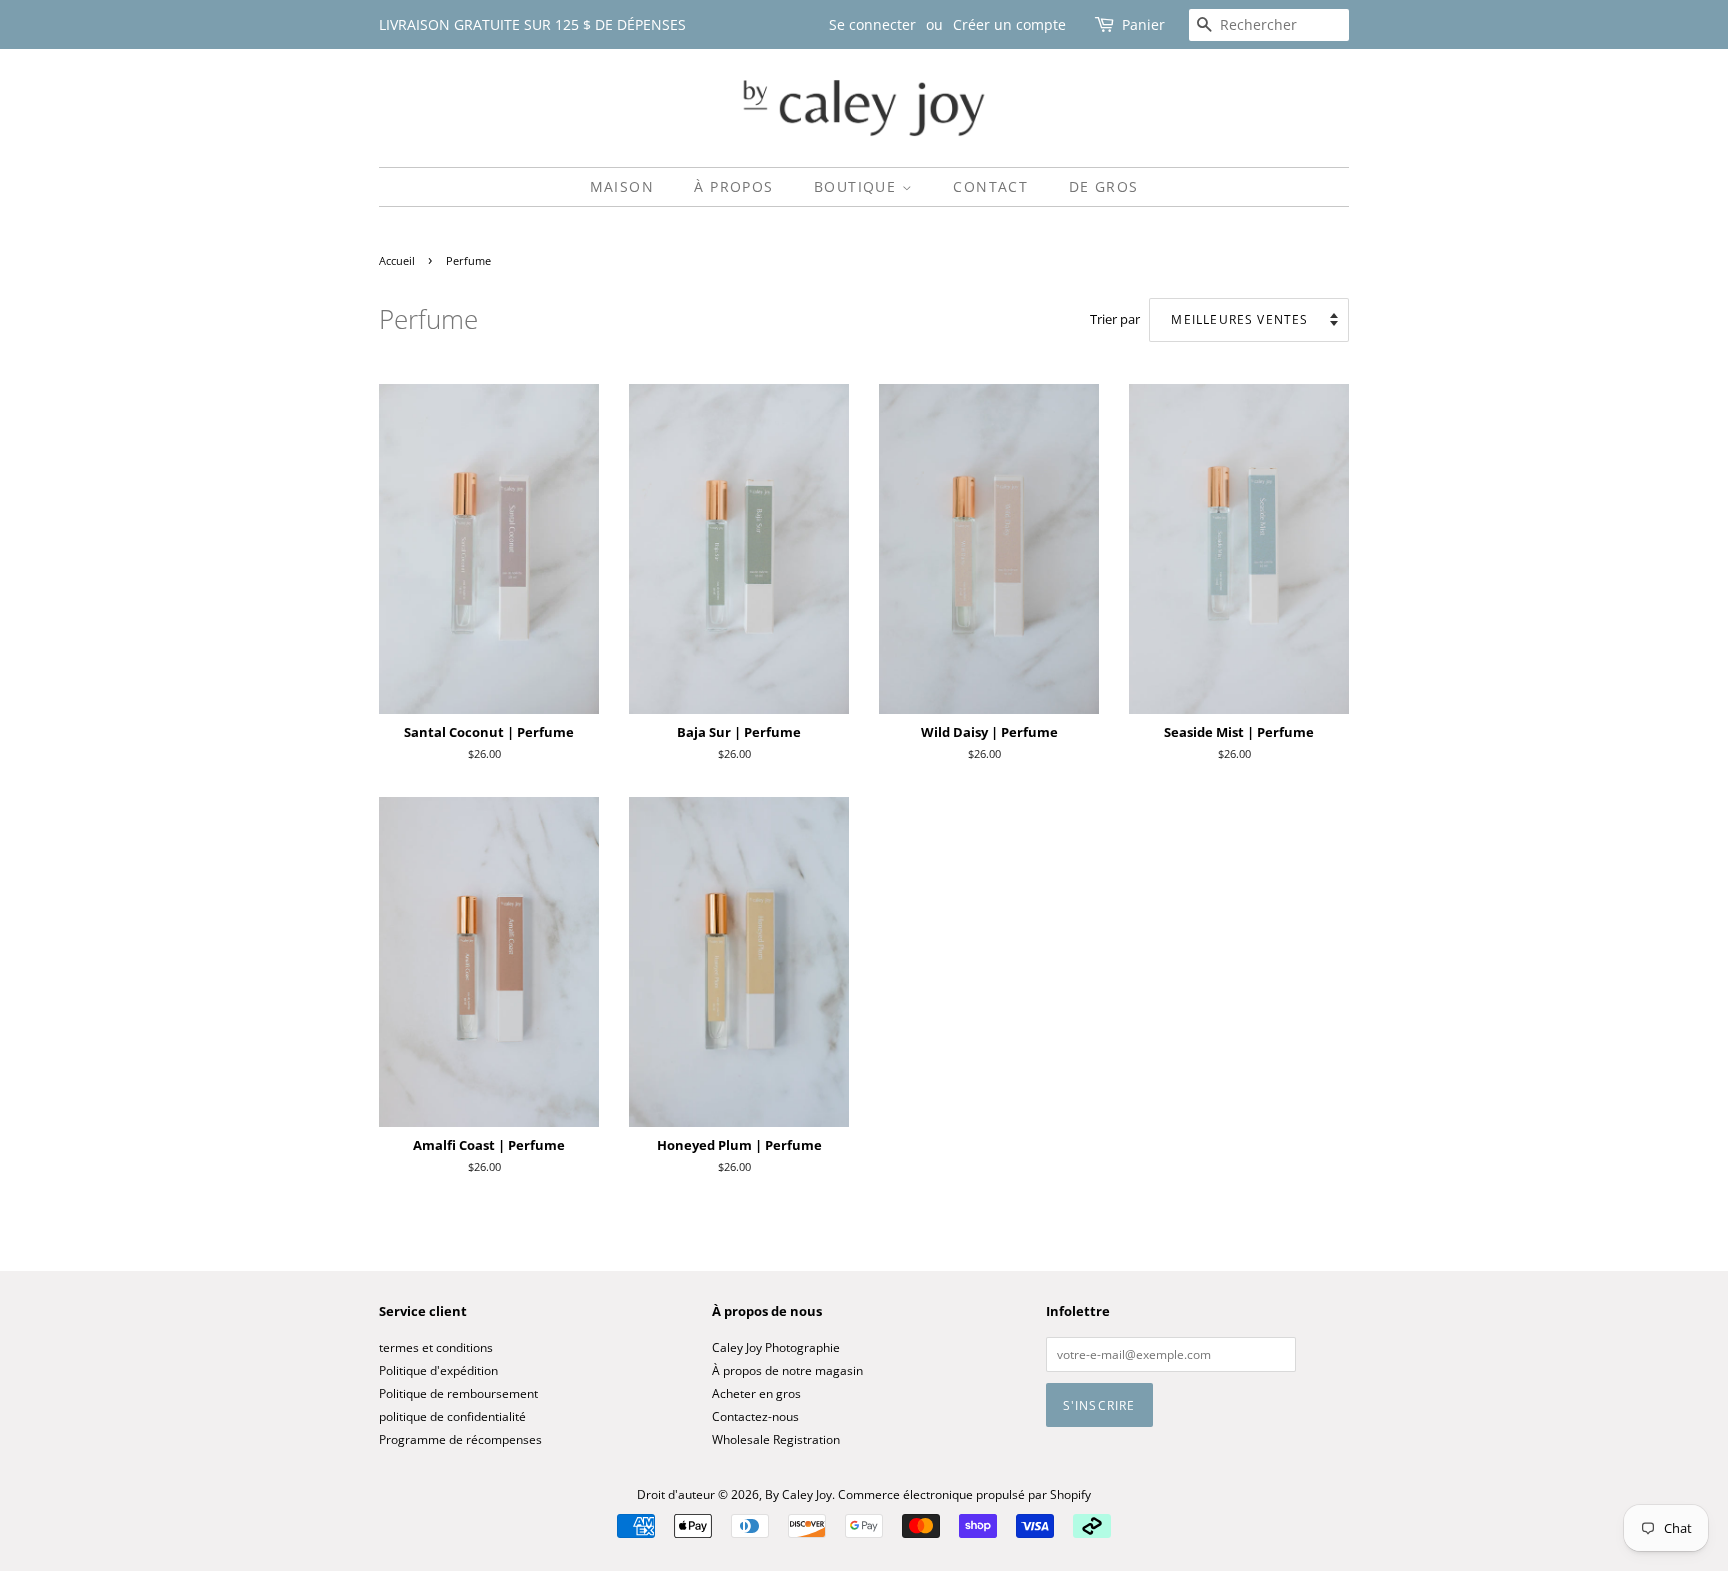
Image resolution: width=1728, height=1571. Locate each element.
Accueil (397, 261)
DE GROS (1104, 186)
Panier (1143, 24)
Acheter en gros (756, 1393)
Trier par (1115, 319)
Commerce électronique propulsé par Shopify (964, 1494)
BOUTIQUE (858, 186)
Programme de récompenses (460, 1439)
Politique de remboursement (458, 1393)
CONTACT (990, 186)
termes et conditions (436, 1347)
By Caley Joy (798, 1494)
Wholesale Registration (776, 1439)
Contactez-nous (755, 1416)
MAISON (622, 186)
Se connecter (872, 24)
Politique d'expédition (438, 1370)
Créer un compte (1009, 24)
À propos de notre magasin (787, 1370)
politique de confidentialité (452, 1416)
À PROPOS (733, 186)
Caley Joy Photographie (776, 1347)
